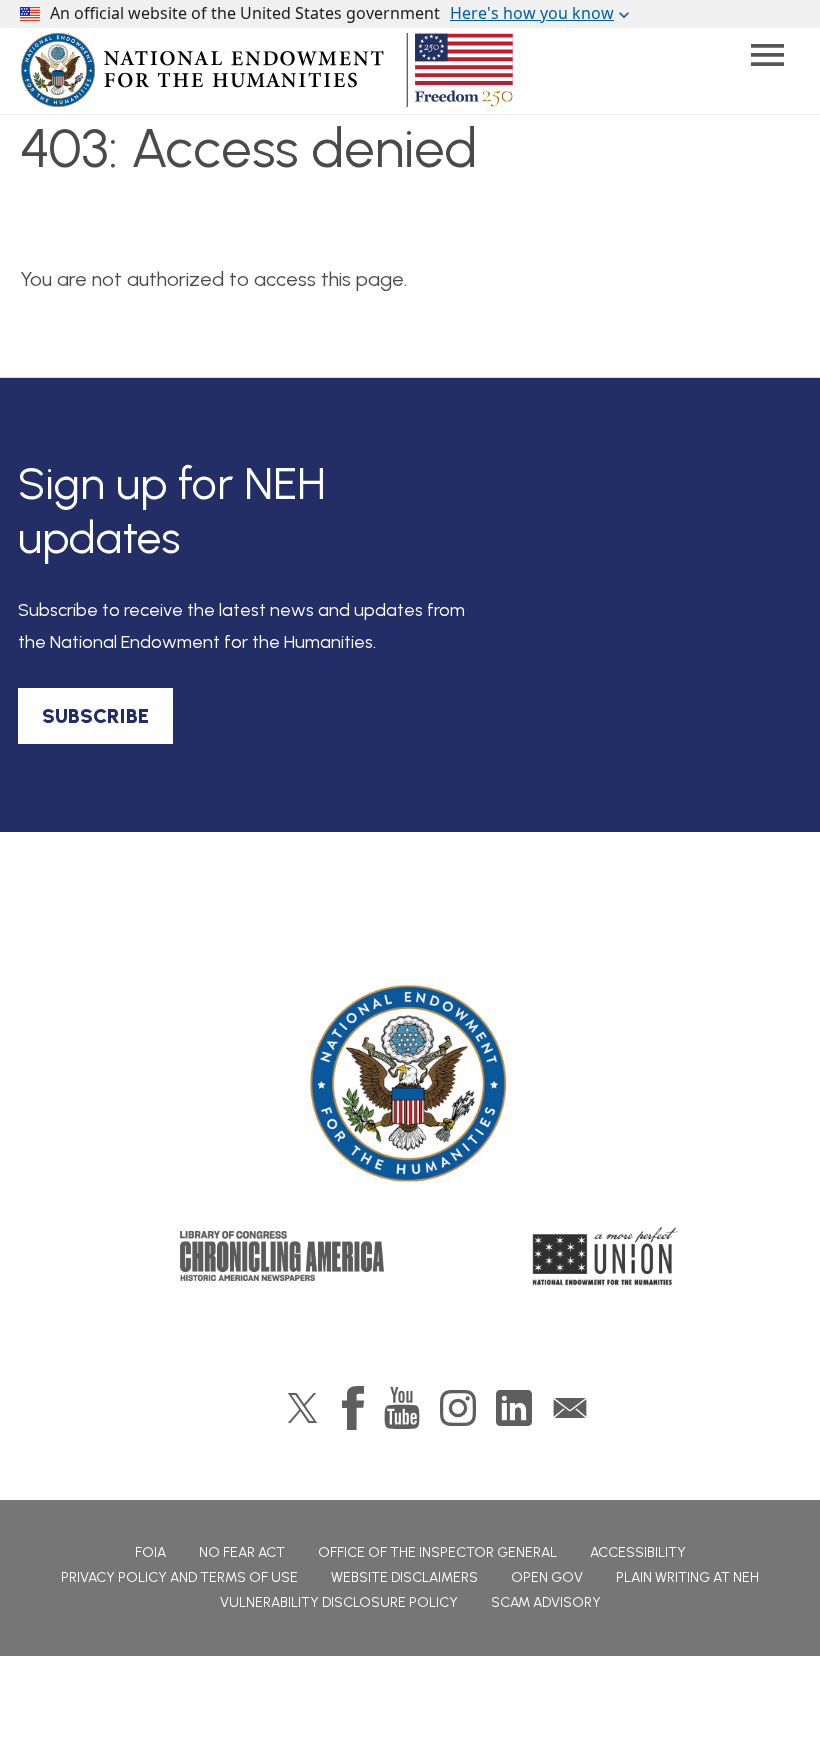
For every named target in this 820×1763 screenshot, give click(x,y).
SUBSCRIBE (95, 716)
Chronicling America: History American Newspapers (282, 1256)
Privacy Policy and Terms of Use (179, 1577)
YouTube (402, 1408)
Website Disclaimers (404, 1577)
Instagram (458, 1408)
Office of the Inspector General (437, 1552)
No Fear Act (242, 1552)
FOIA (150, 1552)
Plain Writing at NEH (687, 1577)
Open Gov (547, 1577)
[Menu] (767, 55)
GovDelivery (570, 1408)
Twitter (302, 1408)
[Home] (410, 1084)
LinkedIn (514, 1408)
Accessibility (638, 1552)
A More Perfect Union (605, 1256)
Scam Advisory (546, 1602)
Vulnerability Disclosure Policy (339, 1602)
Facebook (353, 1408)
